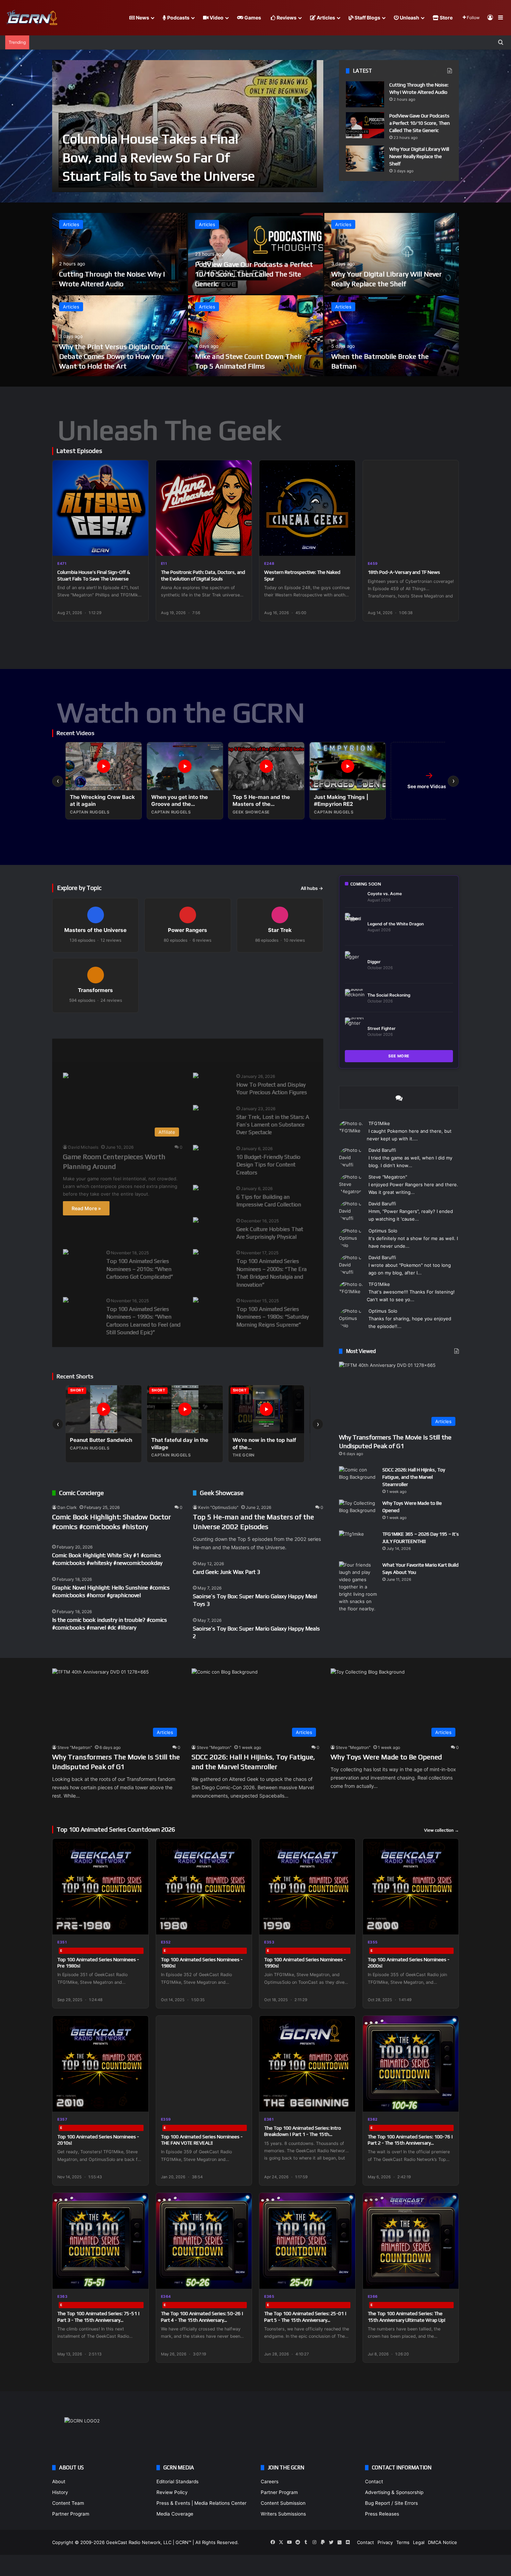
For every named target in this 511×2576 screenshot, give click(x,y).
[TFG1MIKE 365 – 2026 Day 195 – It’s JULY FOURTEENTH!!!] (358, 1543)
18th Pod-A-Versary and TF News (404, 572)
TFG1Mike (379, 1123)
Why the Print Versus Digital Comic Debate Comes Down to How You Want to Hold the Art (115, 356)
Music (143, 1050)
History (60, 2492)
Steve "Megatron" (388, 1177)
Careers (270, 2482)
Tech (178, 1050)
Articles (325, 18)
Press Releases (382, 2514)
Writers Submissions (283, 2514)
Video (216, 18)
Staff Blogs (367, 18)
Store (446, 18)
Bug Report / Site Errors (391, 2503)
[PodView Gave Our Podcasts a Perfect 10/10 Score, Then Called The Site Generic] (365, 125)
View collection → (441, 1830)
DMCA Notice (443, 2542)
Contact (374, 2482)
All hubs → (312, 888)
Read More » (86, 1208)
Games (252, 18)
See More (399, 1056)
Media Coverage (175, 2514)
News (142, 18)
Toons (213, 1050)
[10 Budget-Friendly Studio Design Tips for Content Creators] (196, 1149)
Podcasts (178, 18)
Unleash (409, 18)
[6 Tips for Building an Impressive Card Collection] (196, 1188)
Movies (106, 1050)
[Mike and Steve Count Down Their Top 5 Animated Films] (255, 336)
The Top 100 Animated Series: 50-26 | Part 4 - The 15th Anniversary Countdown (202, 2320)
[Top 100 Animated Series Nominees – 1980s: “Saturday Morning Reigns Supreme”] (196, 1301)
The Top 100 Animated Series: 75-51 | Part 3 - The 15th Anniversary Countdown (99, 2320)
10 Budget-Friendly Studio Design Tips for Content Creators (268, 1165)
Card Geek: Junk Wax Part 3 (226, 1572)
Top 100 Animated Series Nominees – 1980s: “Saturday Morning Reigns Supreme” (273, 1317)
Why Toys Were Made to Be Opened (386, 1757)
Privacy (385, 2542)
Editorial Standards (177, 2482)
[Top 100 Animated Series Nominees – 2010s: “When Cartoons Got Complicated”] (66, 1253)
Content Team (68, 2503)
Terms (403, 2542)
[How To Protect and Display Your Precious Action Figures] (196, 1076)
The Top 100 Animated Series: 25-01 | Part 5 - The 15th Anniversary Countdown (305, 2320)
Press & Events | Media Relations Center (201, 2503)
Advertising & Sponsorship (394, 2492)
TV (245, 1050)
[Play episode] (139, 546)
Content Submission (283, 2503)
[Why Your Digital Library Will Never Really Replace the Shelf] (365, 159)
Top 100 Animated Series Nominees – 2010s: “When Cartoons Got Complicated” (140, 1269)
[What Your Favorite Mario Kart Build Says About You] (358, 1587)
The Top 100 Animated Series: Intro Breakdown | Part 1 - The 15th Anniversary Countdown (303, 2134)
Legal (419, 2542)
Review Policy (172, 2492)
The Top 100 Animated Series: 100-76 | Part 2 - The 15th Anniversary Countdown (410, 2143)
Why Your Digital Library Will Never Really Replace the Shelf (419, 156)
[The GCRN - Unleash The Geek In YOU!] (31, 18)
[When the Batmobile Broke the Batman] (392, 336)
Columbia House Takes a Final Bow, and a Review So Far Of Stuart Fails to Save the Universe (159, 157)
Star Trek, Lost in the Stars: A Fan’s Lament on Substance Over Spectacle (273, 1125)
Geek (69, 1050)
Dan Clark (67, 1507)
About (59, 2482)
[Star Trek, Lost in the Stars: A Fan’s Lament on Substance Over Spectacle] (196, 1109)
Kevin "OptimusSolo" (218, 1507)
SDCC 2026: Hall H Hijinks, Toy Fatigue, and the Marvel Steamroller (414, 1477)
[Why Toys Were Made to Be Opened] (358, 1513)
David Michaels (83, 1147)
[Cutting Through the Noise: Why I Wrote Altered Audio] (365, 94)
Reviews (286, 18)
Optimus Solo (383, 1231)
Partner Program (71, 2514)
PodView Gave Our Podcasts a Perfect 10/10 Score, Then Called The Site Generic (420, 123)
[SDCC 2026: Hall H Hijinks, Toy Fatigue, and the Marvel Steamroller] (358, 1479)
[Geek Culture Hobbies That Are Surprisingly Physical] (196, 1221)
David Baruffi (382, 1150)
